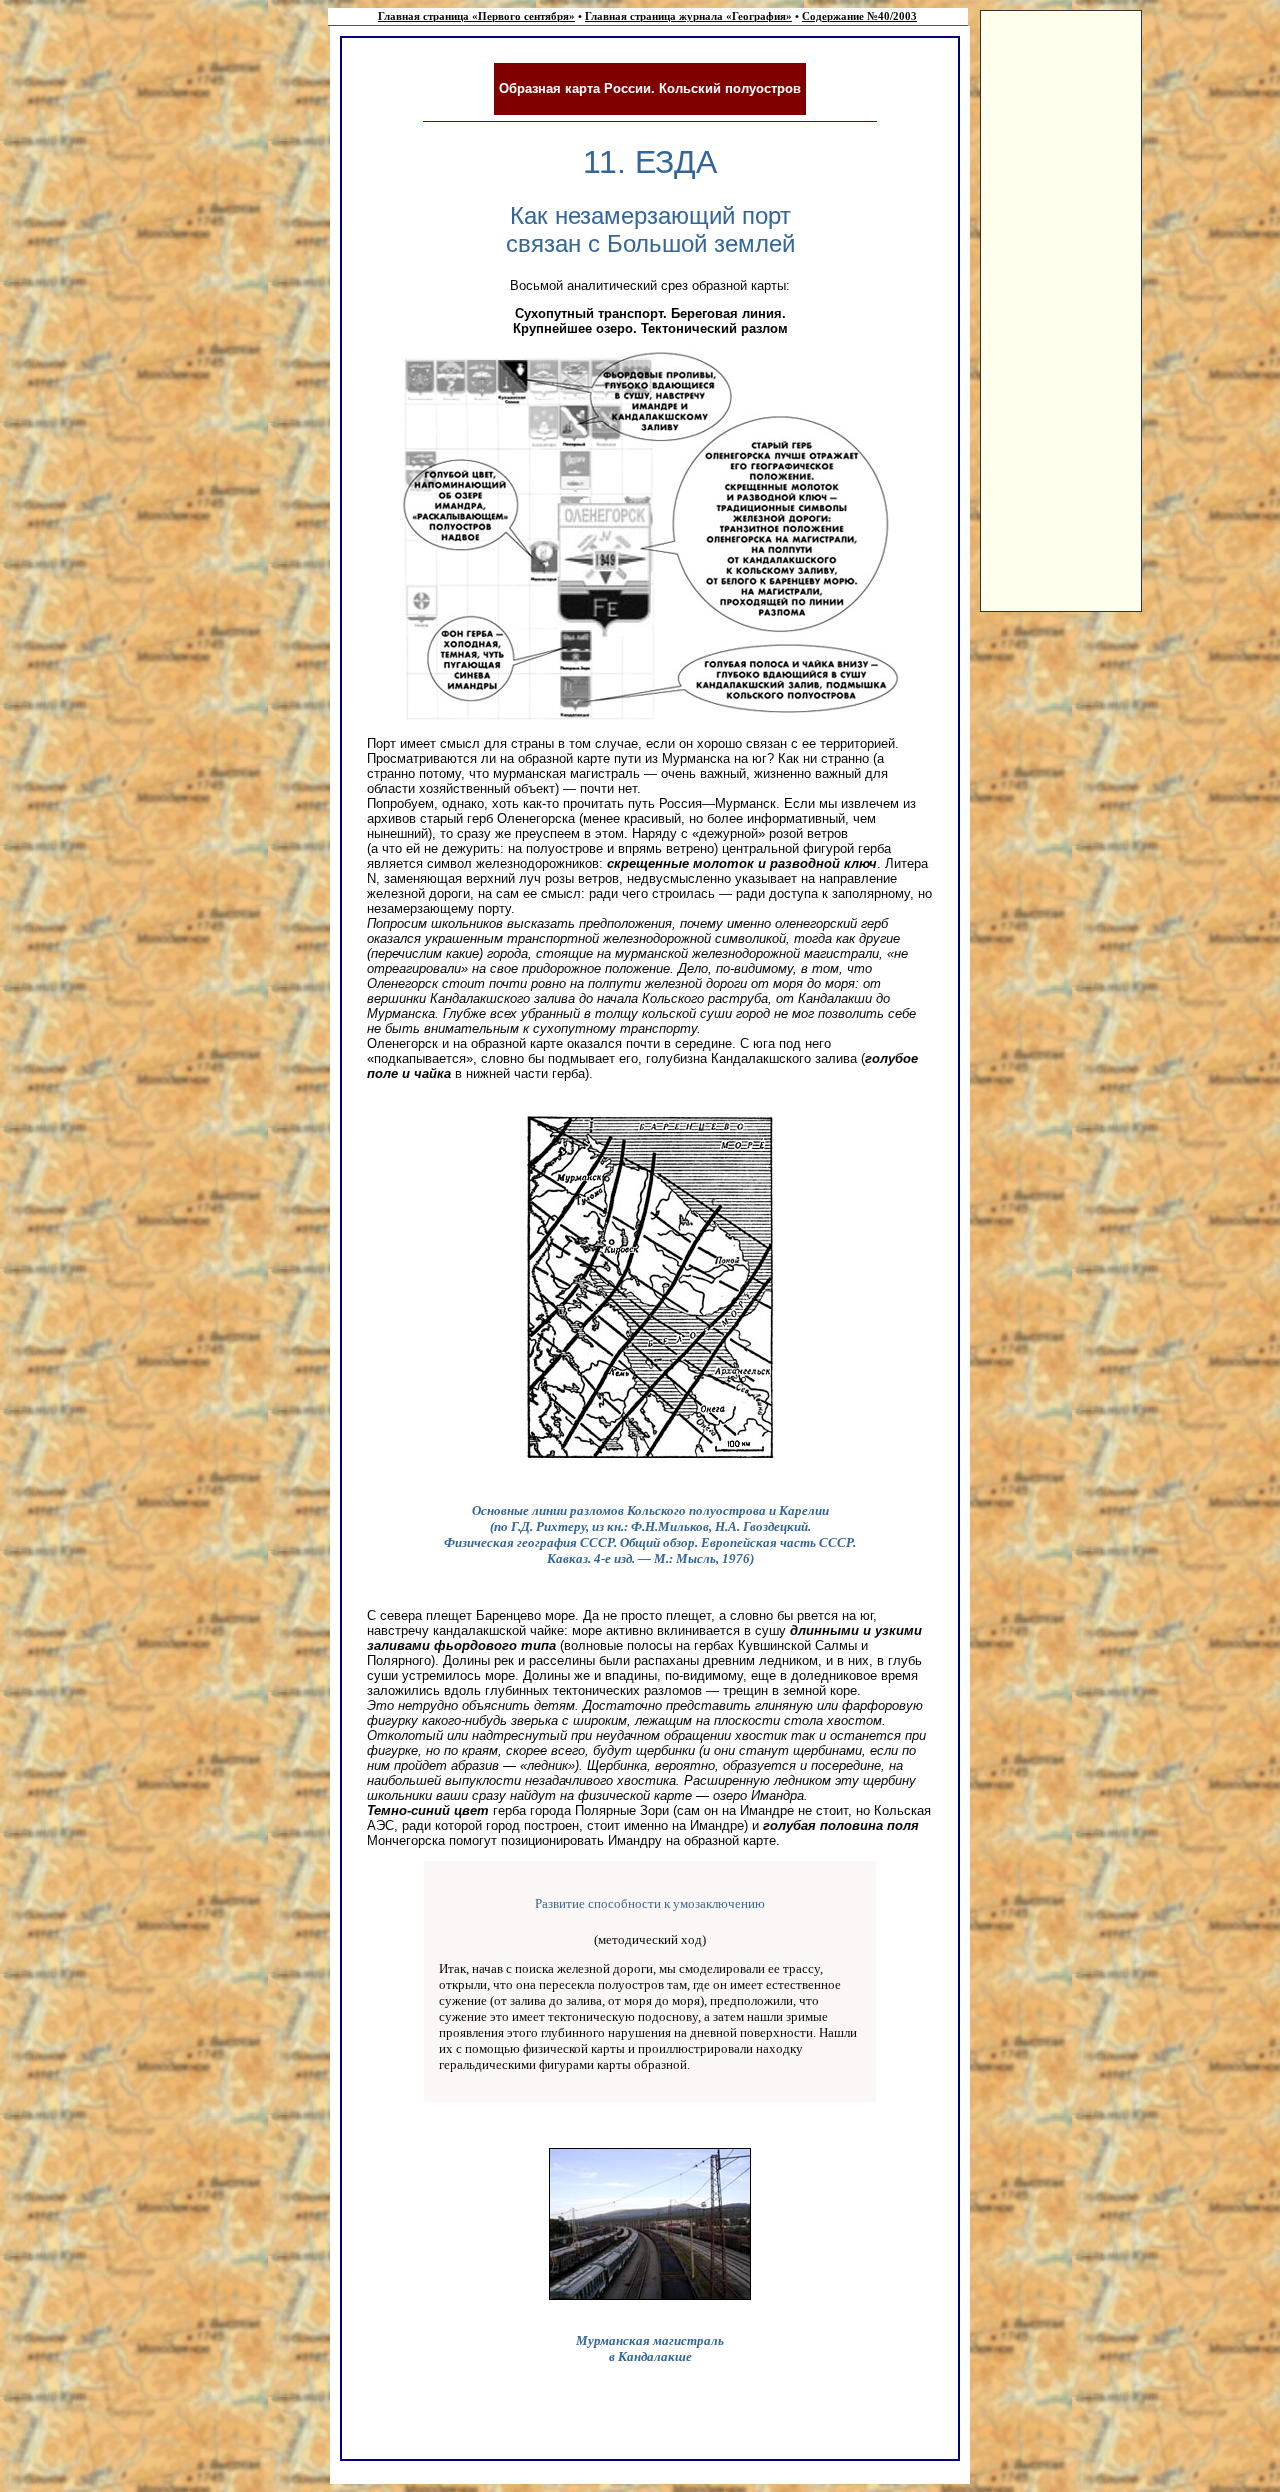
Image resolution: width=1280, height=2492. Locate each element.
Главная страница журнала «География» (688, 16)
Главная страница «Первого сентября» (476, 16)
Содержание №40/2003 (859, 16)
